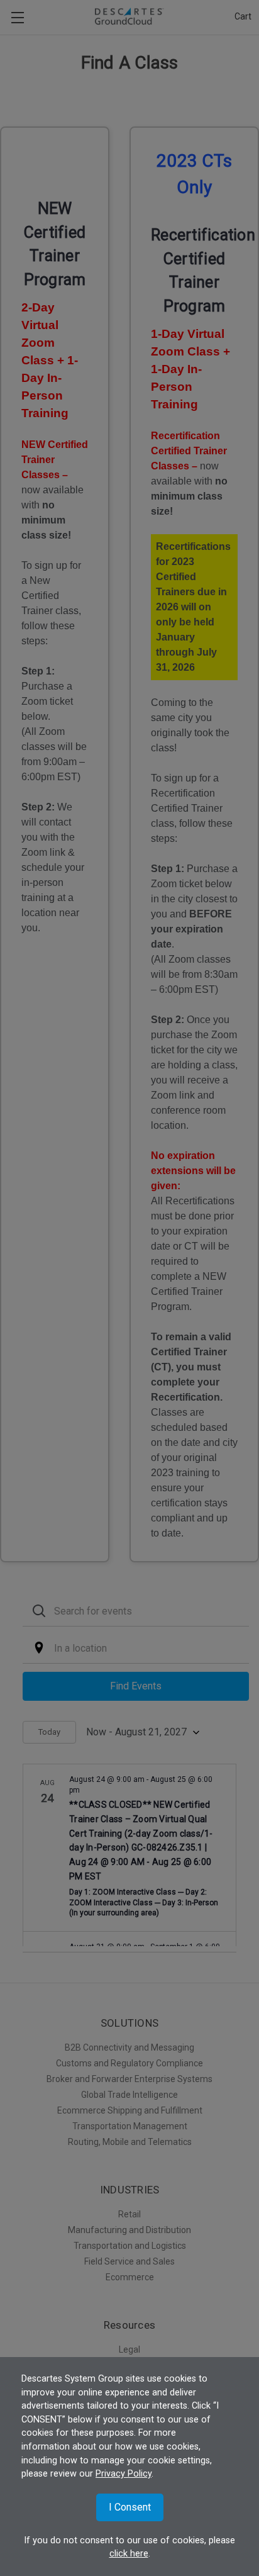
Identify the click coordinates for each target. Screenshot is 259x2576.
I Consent (130, 2507)
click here (129, 2554)
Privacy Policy (124, 2474)
